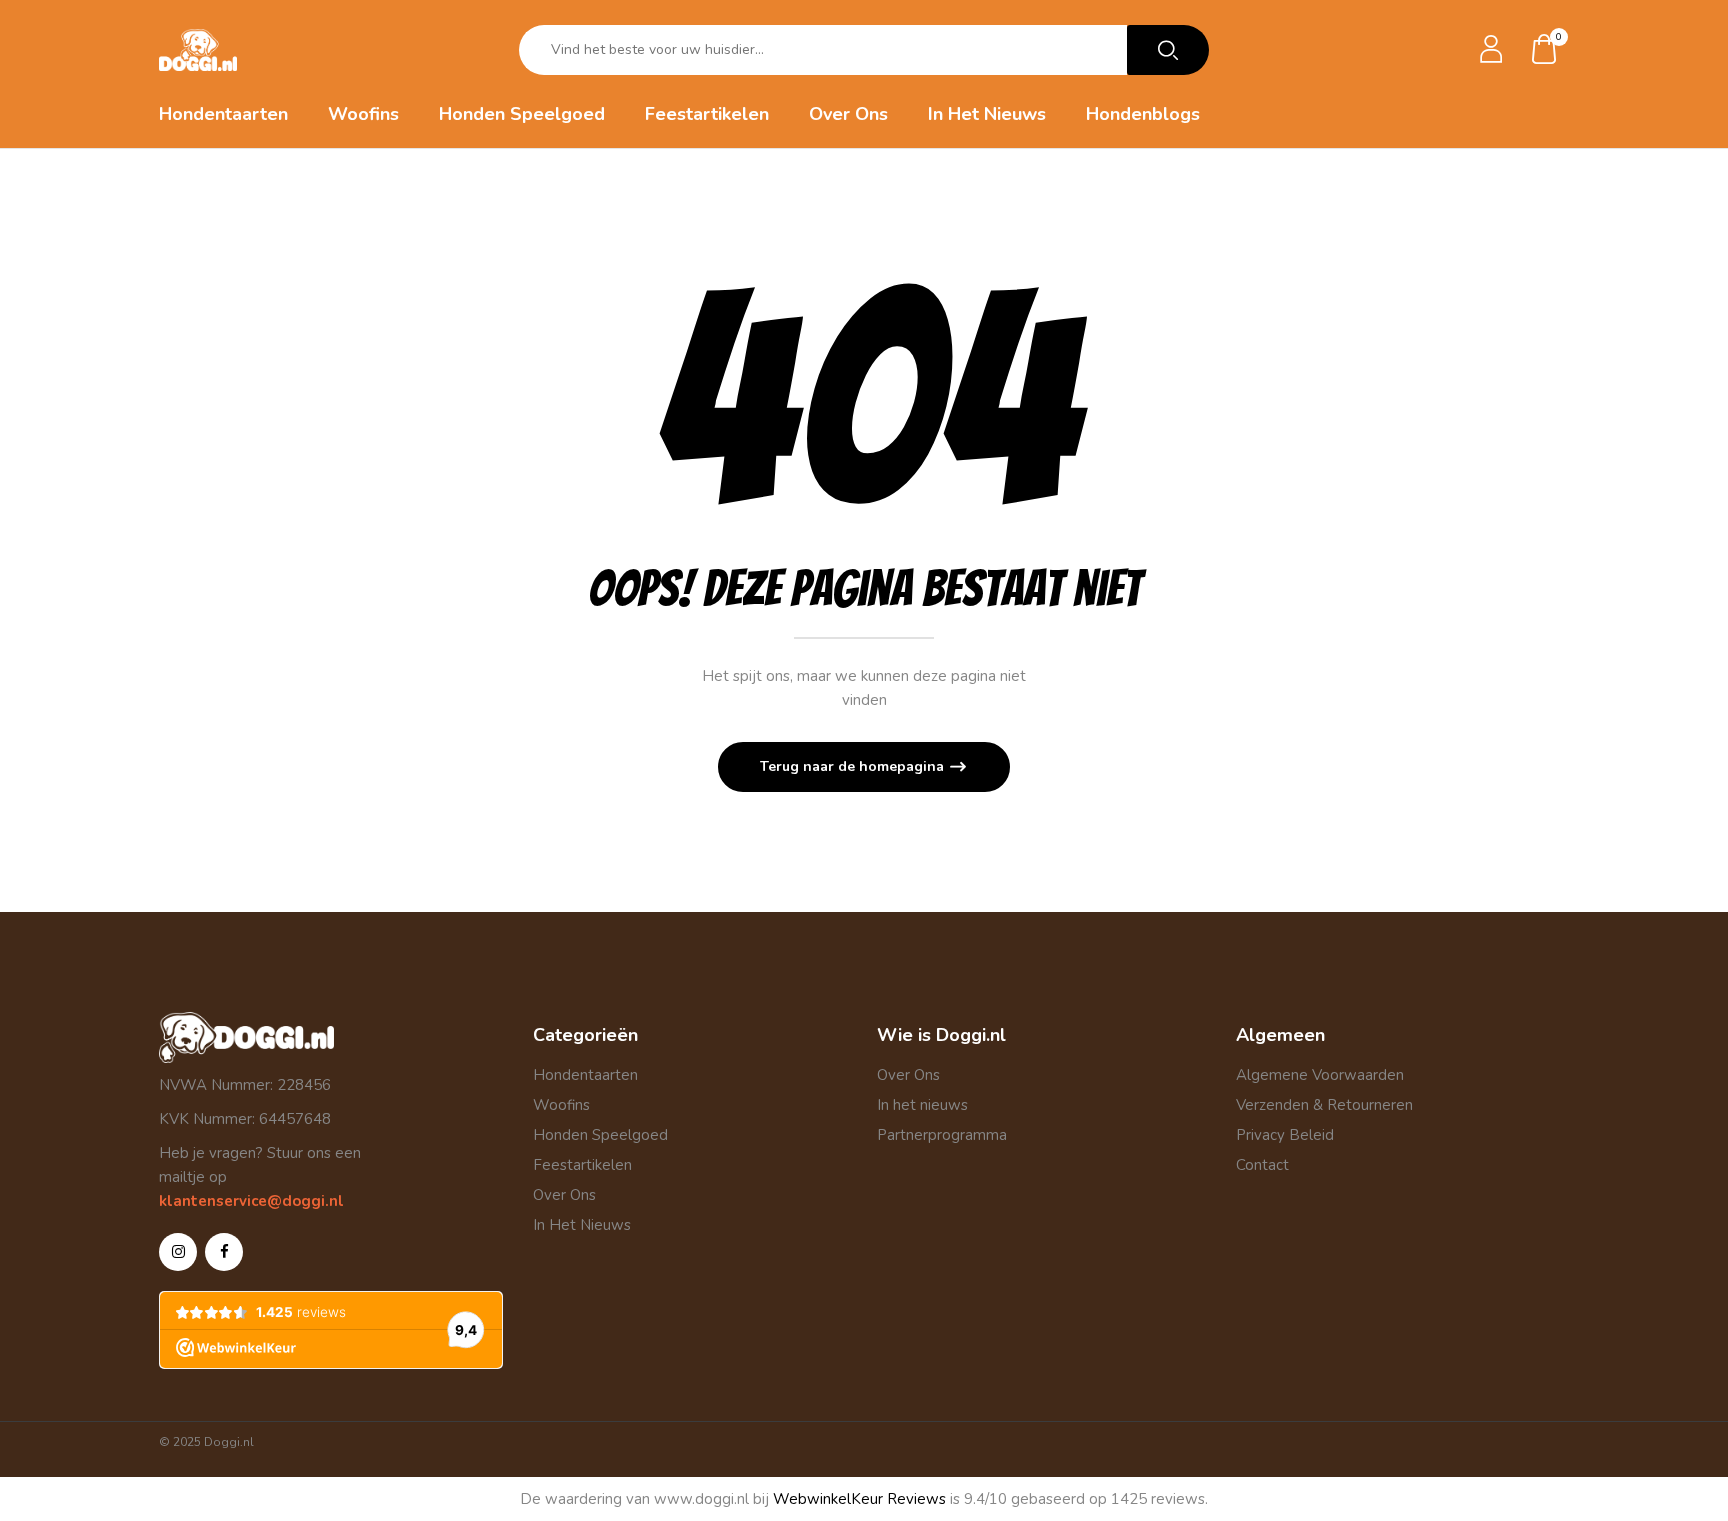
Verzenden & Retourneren (1324, 1105)
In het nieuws (922, 1105)
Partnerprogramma (942, 1135)
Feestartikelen (582, 1165)
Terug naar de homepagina (854, 766)
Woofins (561, 1105)
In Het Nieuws (582, 1225)
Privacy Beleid (1285, 1135)
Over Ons (564, 1195)
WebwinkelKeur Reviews (859, 1499)
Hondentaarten (585, 1075)
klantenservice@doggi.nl (251, 1201)
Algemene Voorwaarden (1320, 1075)
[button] (1545, 50)
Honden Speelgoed (600, 1135)
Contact (1262, 1165)
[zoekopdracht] (1168, 50)
